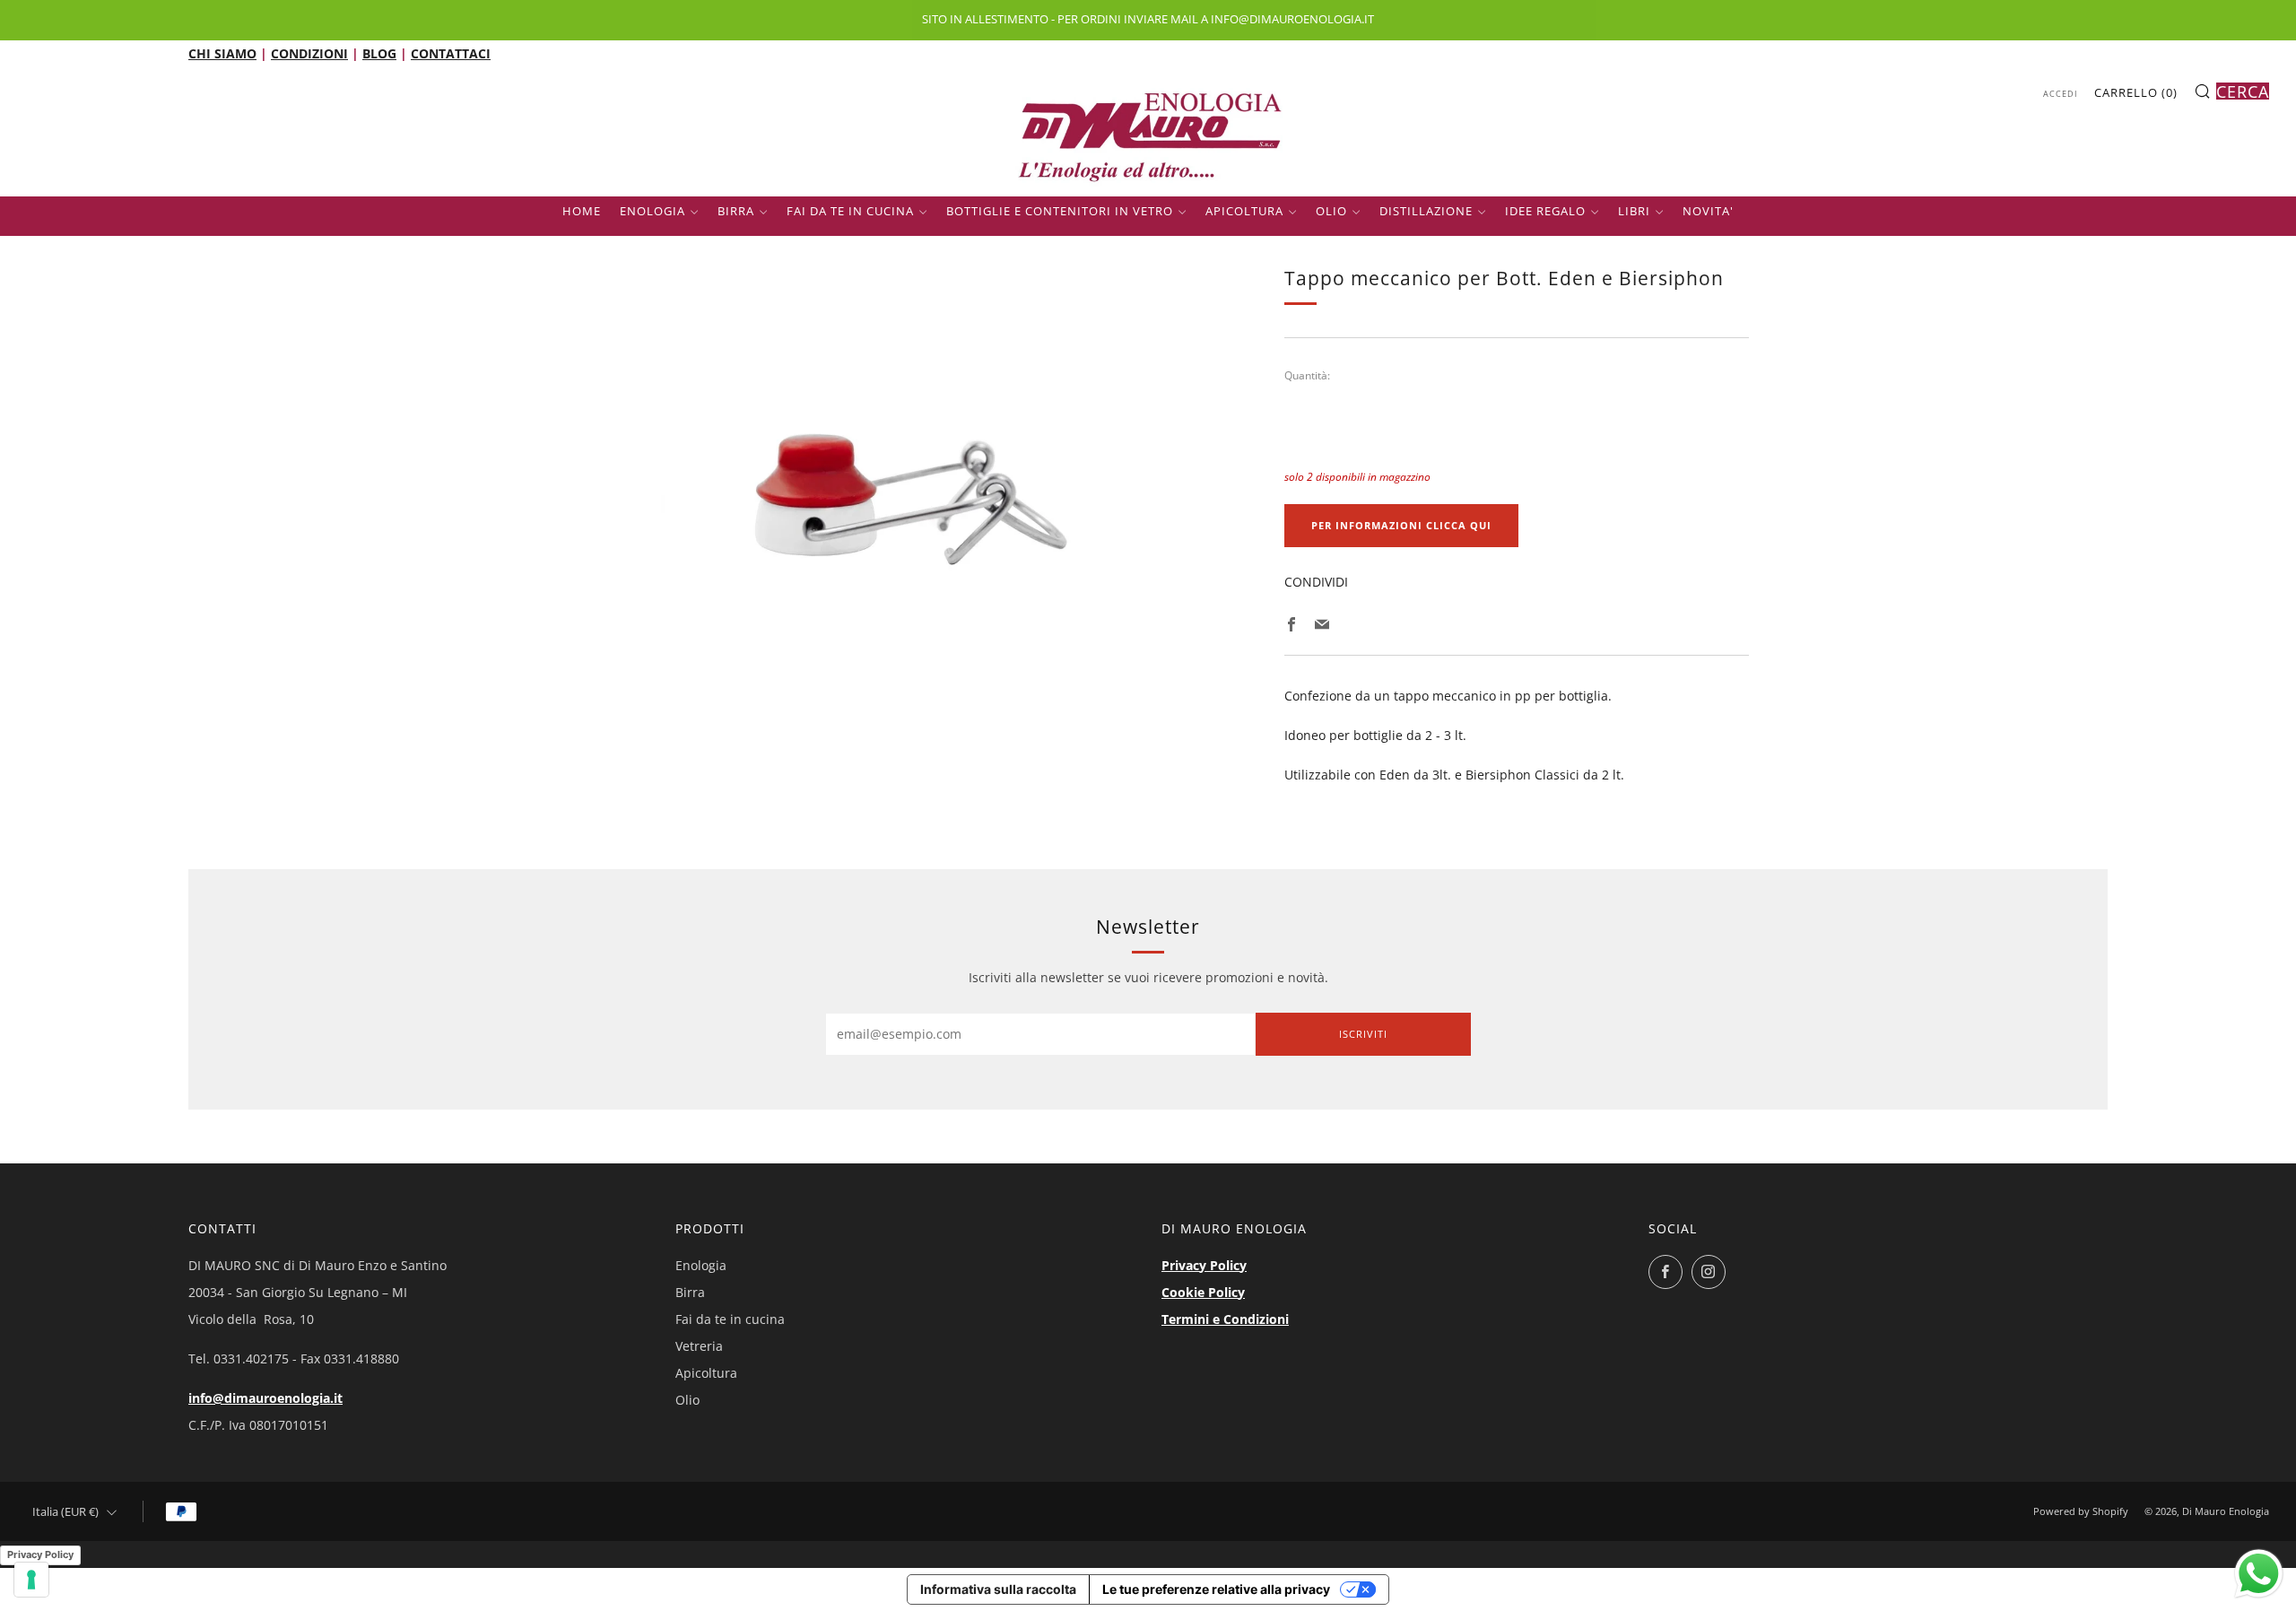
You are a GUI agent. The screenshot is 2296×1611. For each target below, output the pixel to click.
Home (582, 211)
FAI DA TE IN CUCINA (850, 211)
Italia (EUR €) (65, 1512)
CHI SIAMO (222, 53)
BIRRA (736, 211)
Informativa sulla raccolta (998, 1589)
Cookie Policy (1203, 1292)
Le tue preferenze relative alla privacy (1216, 1589)
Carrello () (2136, 92)
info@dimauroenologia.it (265, 1398)
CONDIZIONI (309, 53)
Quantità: (1307, 376)
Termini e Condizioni (1225, 1319)
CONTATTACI (451, 53)
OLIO (1331, 211)
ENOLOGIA (652, 211)
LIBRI (1634, 211)
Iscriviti (1363, 1034)
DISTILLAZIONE (1426, 211)
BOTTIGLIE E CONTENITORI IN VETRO (1060, 211)
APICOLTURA (1244, 211)
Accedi (2061, 94)
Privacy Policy (1204, 1265)
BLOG (379, 53)
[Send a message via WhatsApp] (2259, 1574)
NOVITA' (1708, 211)
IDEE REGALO (1545, 211)
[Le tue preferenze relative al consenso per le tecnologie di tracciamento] (31, 1580)
